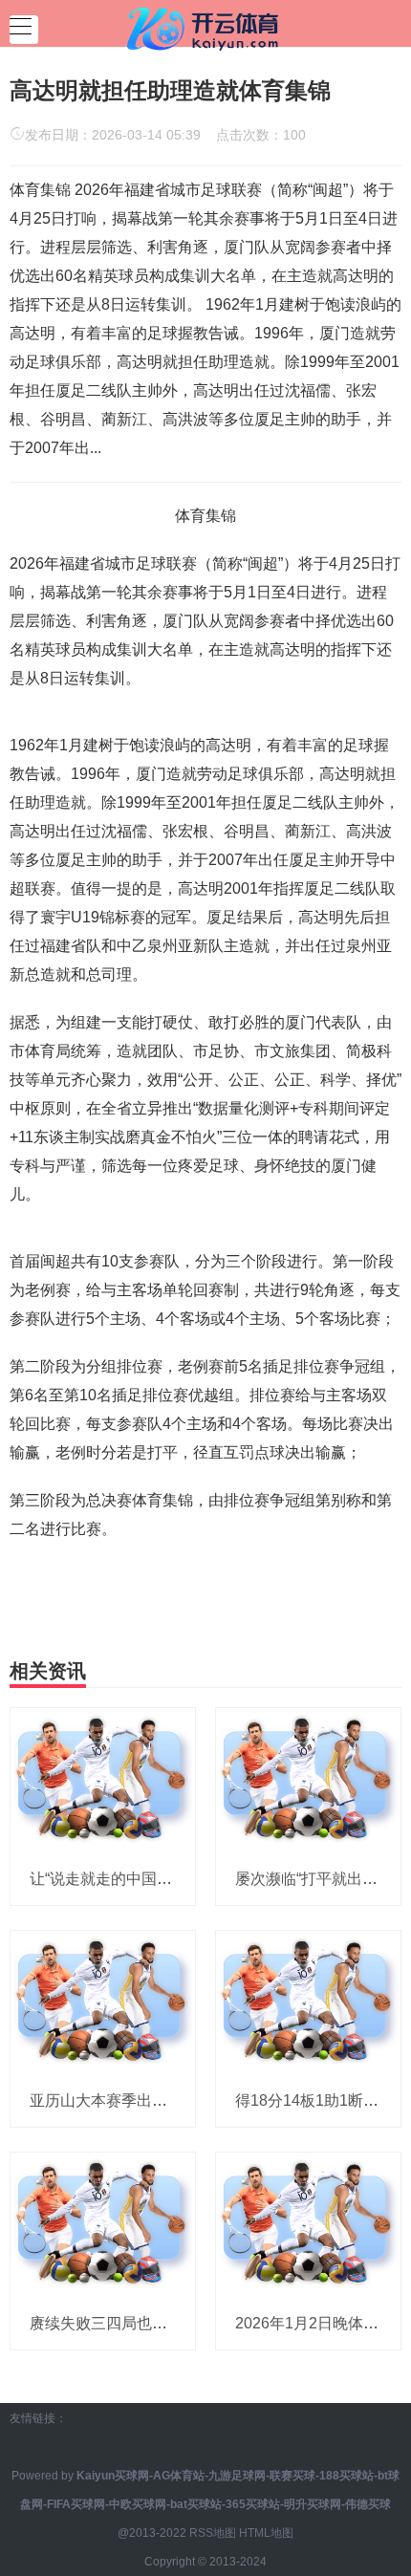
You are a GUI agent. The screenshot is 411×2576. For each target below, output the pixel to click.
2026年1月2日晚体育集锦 (322, 2323)
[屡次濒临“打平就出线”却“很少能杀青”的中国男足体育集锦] (308, 1779)
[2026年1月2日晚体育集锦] (308, 2224)
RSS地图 (213, 2533)
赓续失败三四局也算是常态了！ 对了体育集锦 (184, 2323)
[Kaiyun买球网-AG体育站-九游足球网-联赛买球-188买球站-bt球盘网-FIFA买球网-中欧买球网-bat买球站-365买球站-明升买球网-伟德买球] (205, 26)
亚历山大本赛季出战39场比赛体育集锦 (161, 2100)
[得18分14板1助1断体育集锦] (308, 2002)
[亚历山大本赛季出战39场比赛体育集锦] (103, 2002)
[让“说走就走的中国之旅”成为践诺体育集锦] (103, 1779)
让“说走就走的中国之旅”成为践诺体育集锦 (172, 1879)
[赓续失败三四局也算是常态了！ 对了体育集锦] (103, 2224)
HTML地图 (266, 2533)
